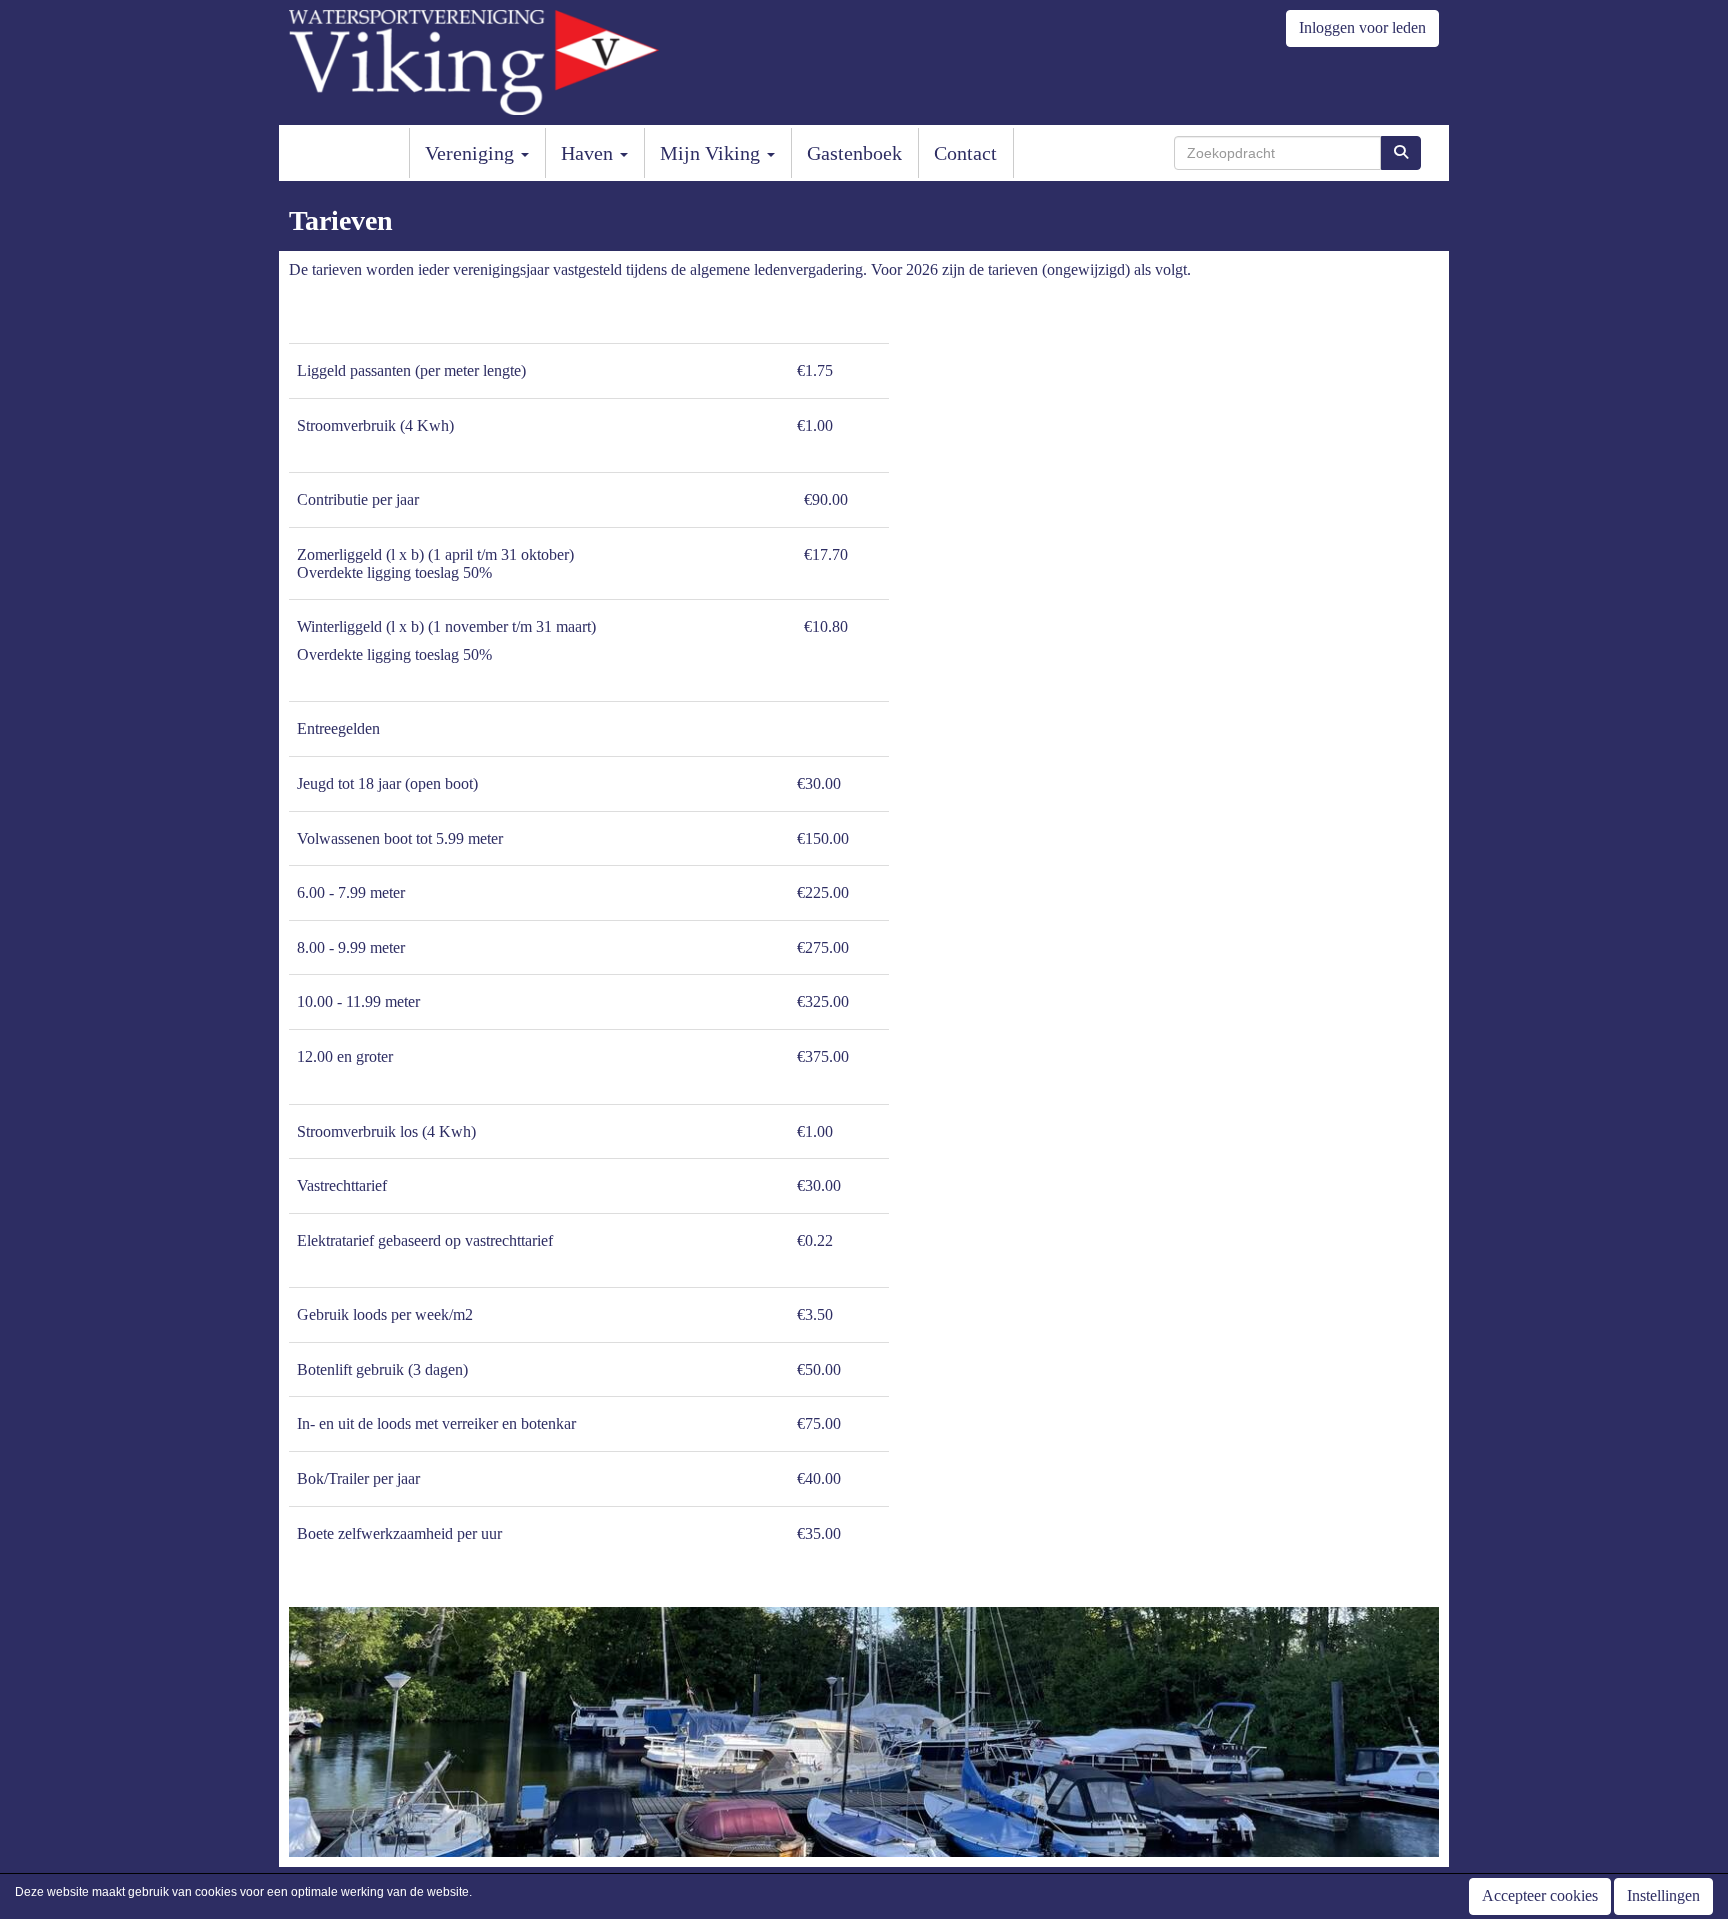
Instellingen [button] (1663, 1895)
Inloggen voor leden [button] (1362, 27)
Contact (965, 153)
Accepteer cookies (1540, 1895)
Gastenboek (854, 153)
